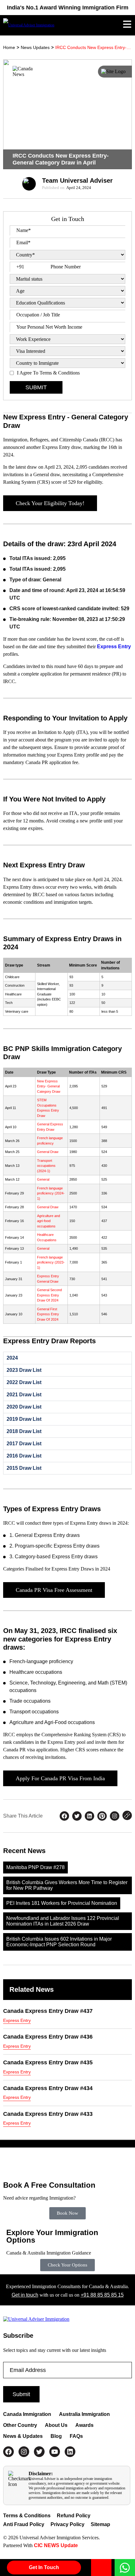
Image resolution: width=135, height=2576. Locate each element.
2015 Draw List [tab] (24, 1468)
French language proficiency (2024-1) (51, 1193)
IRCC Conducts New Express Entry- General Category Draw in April (94, 47)
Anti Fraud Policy (24, 2524)
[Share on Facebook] (64, 1816)
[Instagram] (24, 2452)
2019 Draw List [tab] (24, 1419)
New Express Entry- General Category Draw (49, 1086)
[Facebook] (8, 2452)
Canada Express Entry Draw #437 (48, 2011)
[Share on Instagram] (115, 1816)
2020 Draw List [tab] (24, 1407)
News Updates (35, 47)
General (43, 1179)
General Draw (48, 1152)
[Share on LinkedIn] (89, 1816)
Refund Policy (74, 2516)
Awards (84, 2425)
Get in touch (25, 2295)
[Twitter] (39, 2452)
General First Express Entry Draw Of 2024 (48, 1314)
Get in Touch (44, 2567)
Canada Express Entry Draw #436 (48, 2037)
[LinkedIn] (70, 2452)
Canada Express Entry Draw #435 (48, 2062)
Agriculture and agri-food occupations (49, 1221)
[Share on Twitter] (77, 1816)
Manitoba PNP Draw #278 (35, 1867)
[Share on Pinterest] (102, 1816)
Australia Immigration (84, 2414)
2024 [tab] (12, 1358)
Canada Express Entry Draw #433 (48, 2114)
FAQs (76, 2436)
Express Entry (114, 647)
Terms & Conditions (27, 2516)
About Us (56, 2425)
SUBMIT (36, 387)
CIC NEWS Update (55, 2545)
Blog (56, 2436)
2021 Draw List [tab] (24, 1395)
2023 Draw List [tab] (24, 1370)
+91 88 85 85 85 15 (102, 2295)
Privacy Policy (67, 2524)
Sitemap (100, 2524)
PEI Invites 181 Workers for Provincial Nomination (62, 1903)
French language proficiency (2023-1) (51, 1262)
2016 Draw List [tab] (24, 1456)
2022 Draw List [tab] (24, 1382)
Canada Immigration (27, 2414)
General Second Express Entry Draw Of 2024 (49, 1295)
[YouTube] (55, 2452)
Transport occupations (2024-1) (46, 1166)
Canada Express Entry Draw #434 (48, 2088)
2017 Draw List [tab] (24, 1444)
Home (9, 47)
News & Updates (23, 2436)
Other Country (20, 2425)
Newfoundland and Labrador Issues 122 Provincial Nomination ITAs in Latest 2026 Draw (63, 1921)
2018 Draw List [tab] (24, 1431)
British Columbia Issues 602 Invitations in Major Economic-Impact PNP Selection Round (59, 1942)
